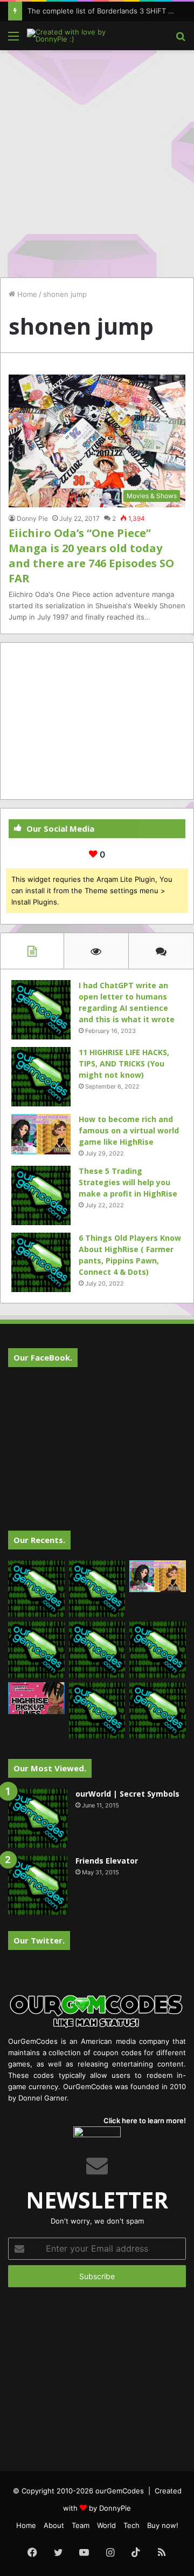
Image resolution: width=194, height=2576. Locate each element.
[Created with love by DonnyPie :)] (70, 36)
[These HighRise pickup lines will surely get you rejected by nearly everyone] (36, 1698)
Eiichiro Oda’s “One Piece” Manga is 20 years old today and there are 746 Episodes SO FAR (91, 556)
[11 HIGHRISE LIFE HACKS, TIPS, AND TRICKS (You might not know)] (41, 1077)
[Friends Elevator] (38, 1885)
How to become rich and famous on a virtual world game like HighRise (129, 1130)
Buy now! (163, 2525)
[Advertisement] (97, 158)
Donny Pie (32, 518)
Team (81, 2525)
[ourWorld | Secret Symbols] (38, 1818)
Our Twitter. (39, 1940)
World (106, 2525)
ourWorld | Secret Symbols (127, 1794)
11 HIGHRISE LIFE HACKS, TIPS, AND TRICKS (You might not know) (124, 1063)
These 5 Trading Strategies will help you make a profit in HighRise (128, 1182)
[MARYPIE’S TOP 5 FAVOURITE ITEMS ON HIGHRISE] (158, 1711)
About (54, 2525)
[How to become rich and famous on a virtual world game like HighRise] (41, 1134)
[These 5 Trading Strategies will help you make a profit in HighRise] (41, 1195)
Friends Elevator (107, 1861)
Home (26, 294)
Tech (131, 2525)
